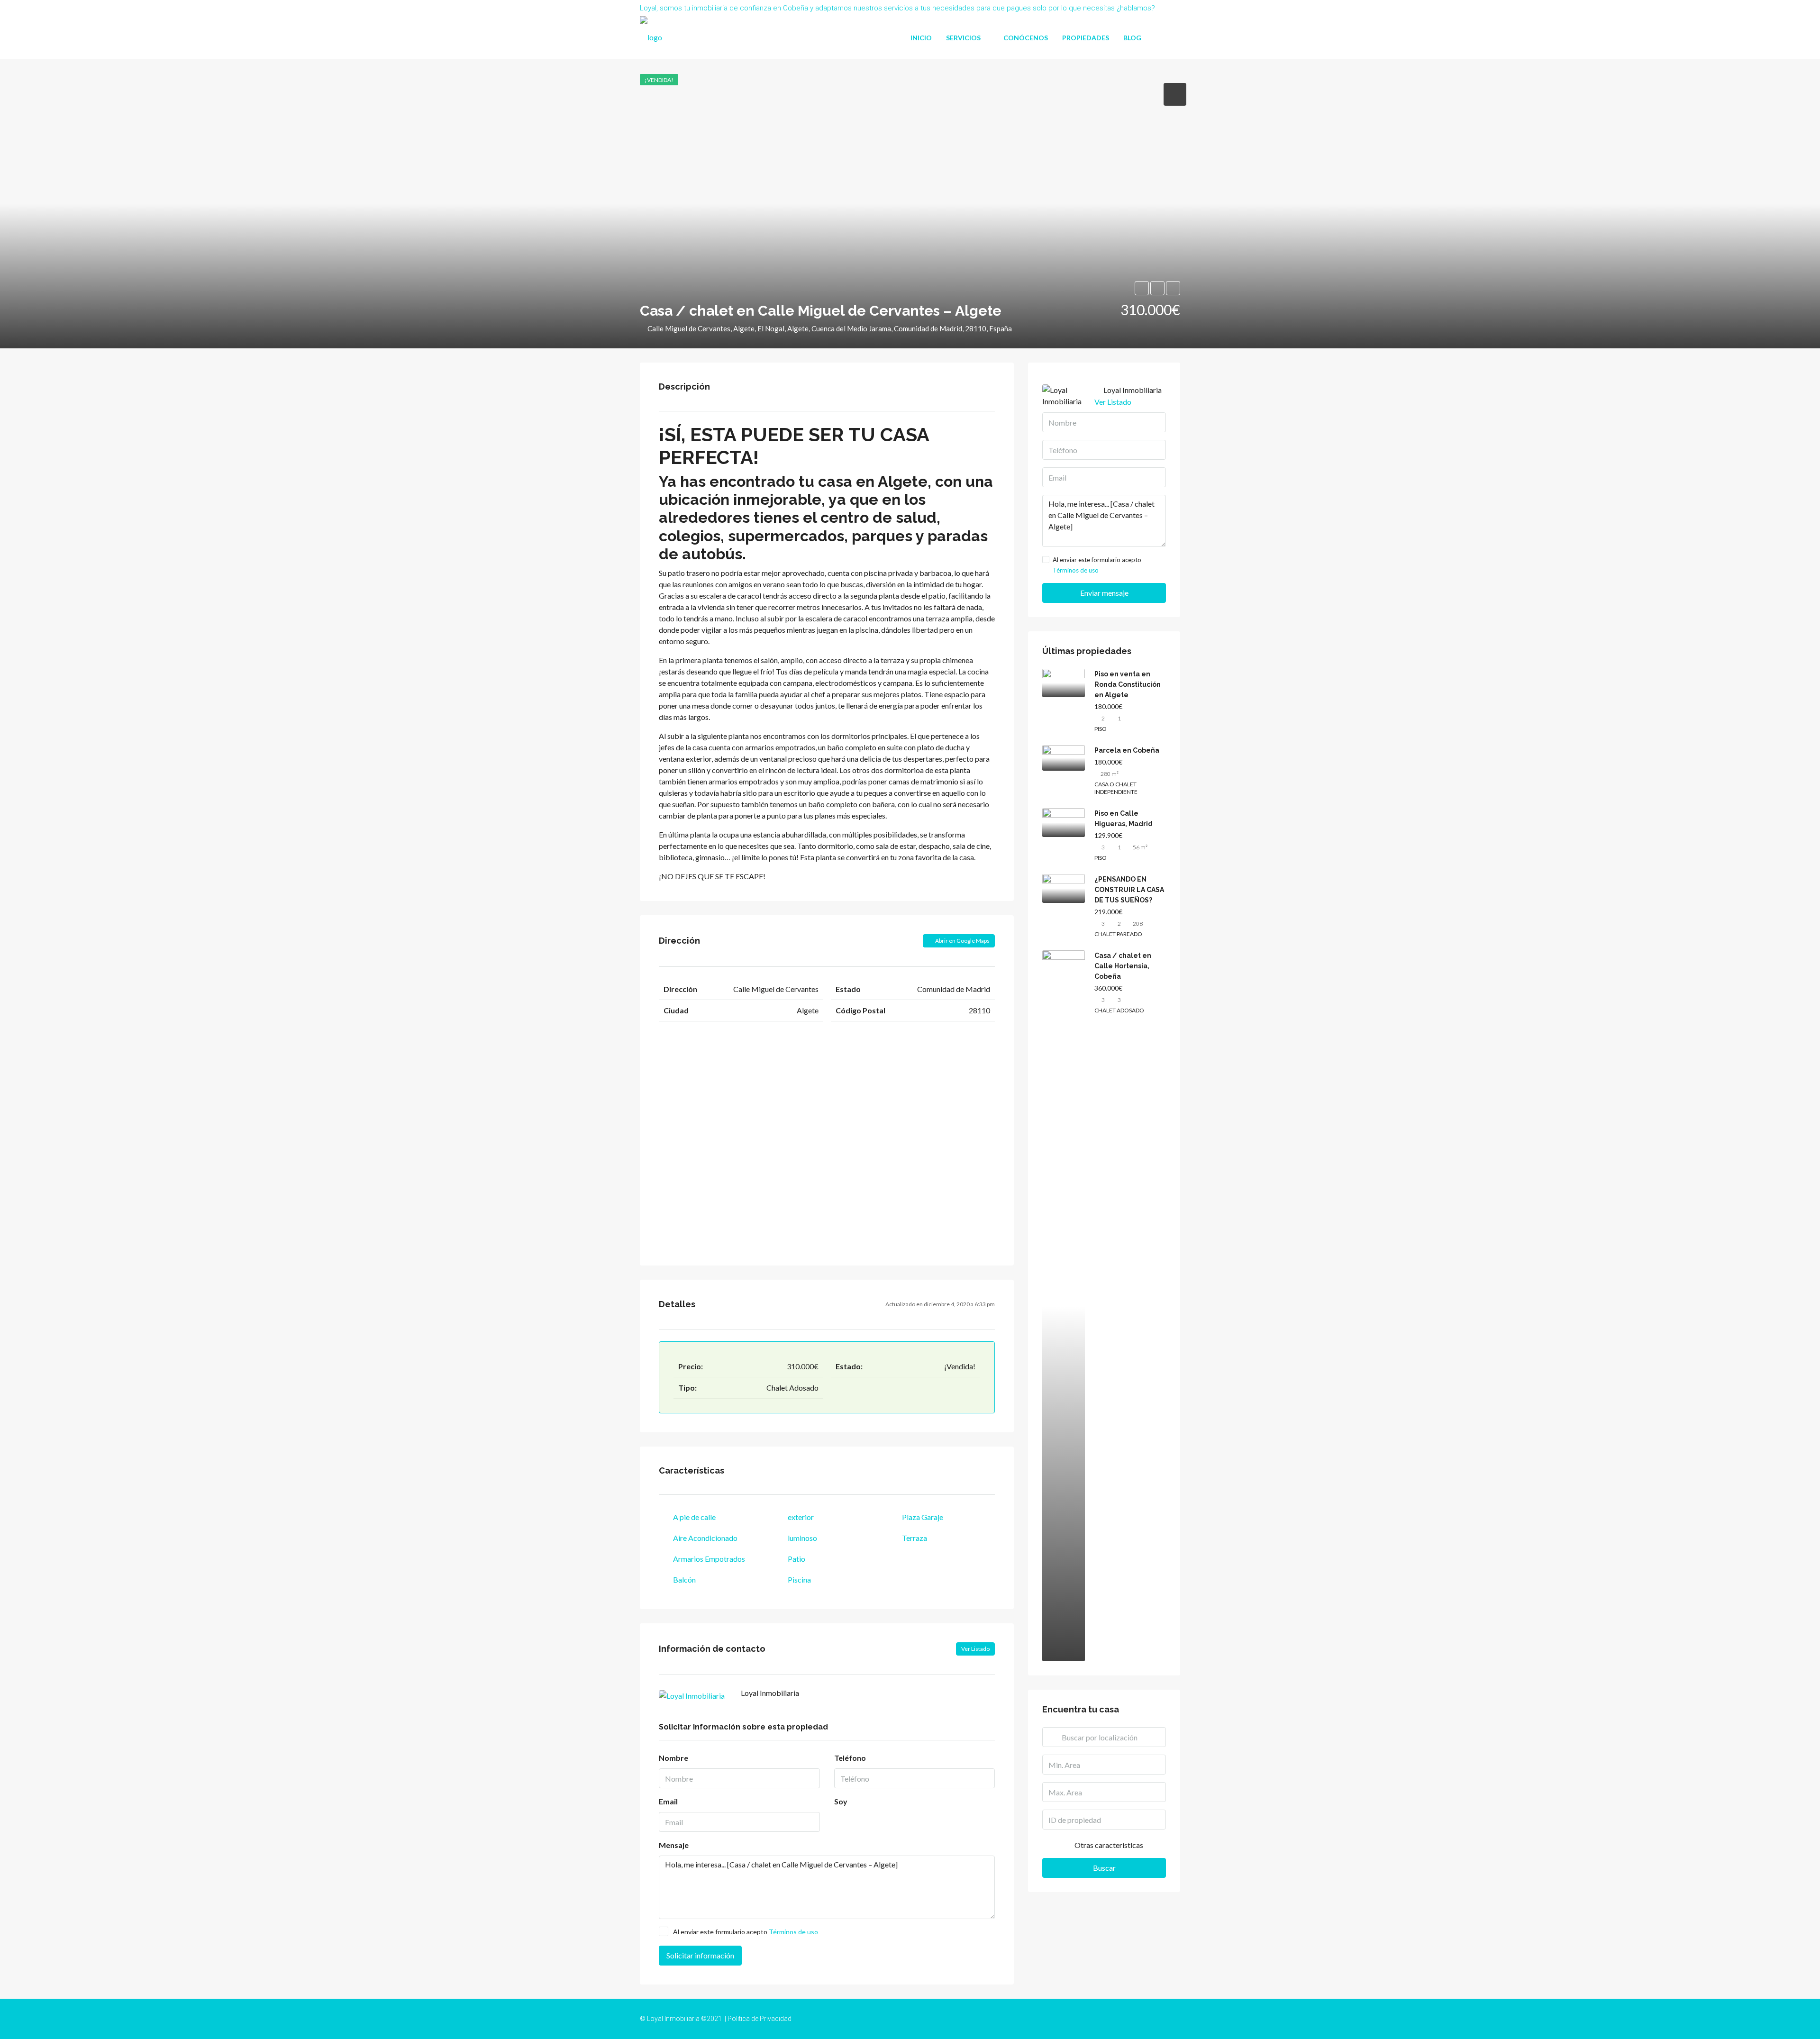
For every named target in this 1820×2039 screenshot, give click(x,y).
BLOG (1132, 38)
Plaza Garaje (923, 1517)
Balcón (684, 1579)
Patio (796, 1559)
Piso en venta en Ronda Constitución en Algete (1128, 684)
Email (668, 1801)
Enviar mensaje (1104, 593)
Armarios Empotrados (709, 1559)
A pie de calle (694, 1517)
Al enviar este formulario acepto (746, 1932)
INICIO (921, 38)
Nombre (673, 1758)
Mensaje (674, 1845)
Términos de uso (793, 1932)
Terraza (915, 1538)
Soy (841, 1801)
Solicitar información (700, 1955)
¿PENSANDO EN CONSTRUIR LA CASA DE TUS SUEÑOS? (1129, 890)
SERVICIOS (963, 38)
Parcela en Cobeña (1127, 750)
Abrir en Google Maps (962, 941)
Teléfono (850, 1758)
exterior (801, 1517)
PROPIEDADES (1086, 38)
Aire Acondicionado (705, 1538)
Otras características (1108, 1845)
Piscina (799, 1579)
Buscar (1104, 1868)
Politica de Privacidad (760, 2019)
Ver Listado (975, 1649)
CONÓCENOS (1026, 38)
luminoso (802, 1538)
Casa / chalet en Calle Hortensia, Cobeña (1123, 966)
